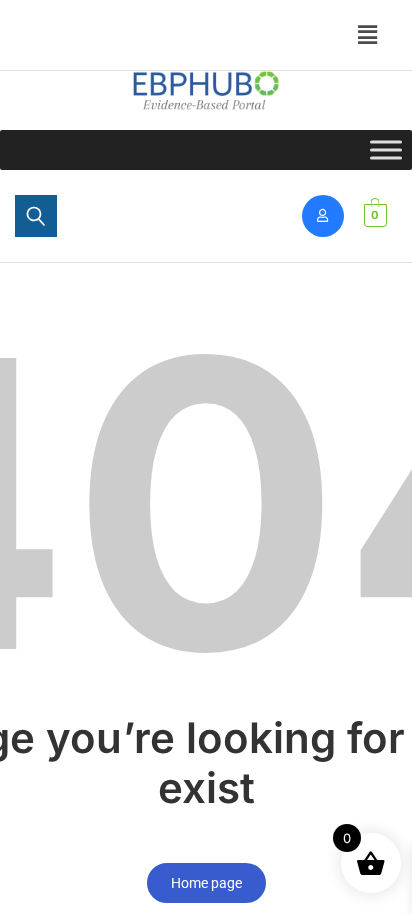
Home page (206, 883)
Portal (75, 24)
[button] (85, 25)
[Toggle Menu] (386, 149)
